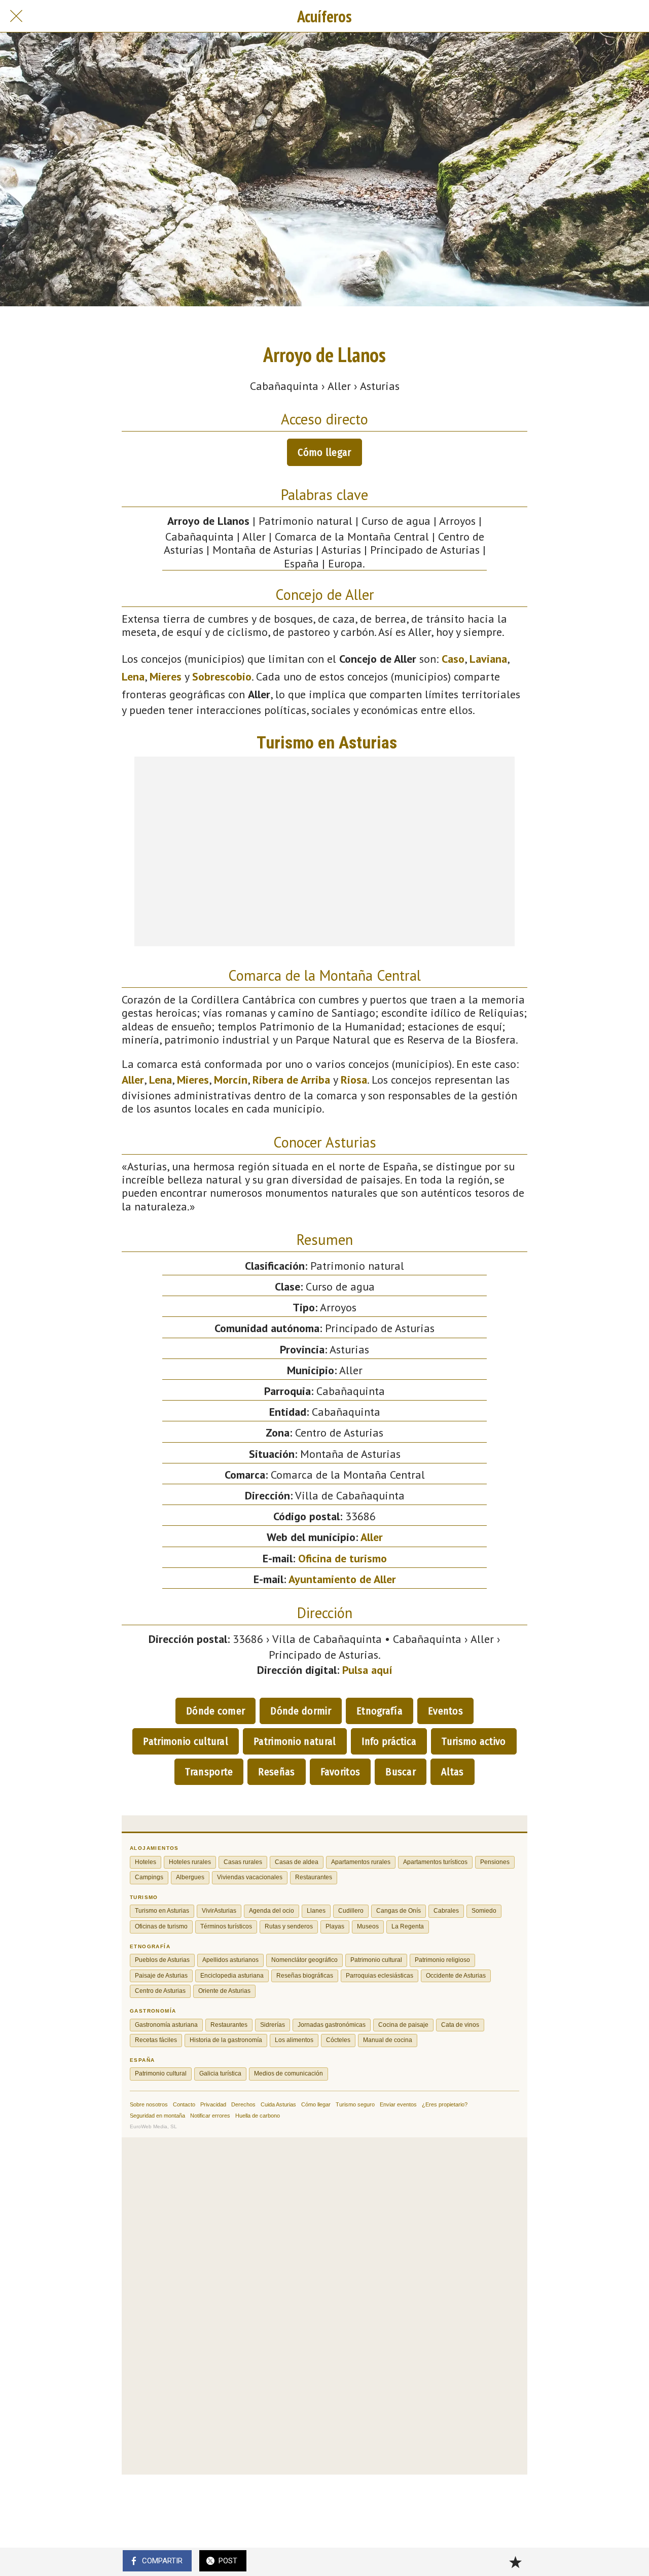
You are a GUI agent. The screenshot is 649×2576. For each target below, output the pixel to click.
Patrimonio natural (295, 1741)
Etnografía (380, 1711)
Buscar (401, 1772)
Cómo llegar (324, 452)
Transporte (209, 1772)
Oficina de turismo (342, 1558)
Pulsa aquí (367, 1670)
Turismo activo (474, 1741)
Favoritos (340, 1772)
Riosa (354, 1080)
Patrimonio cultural (186, 1741)
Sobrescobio (222, 676)
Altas (453, 1772)
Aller (133, 1080)
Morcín (231, 1080)
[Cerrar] (16, 16)
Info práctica (389, 1741)
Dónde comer (215, 1711)
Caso (453, 659)
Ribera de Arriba (291, 1080)
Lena (133, 676)
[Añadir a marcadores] (515, 2562)
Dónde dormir (301, 1711)
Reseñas (276, 1772)
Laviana (488, 659)
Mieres (166, 676)
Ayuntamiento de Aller (342, 1579)
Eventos (445, 1711)
